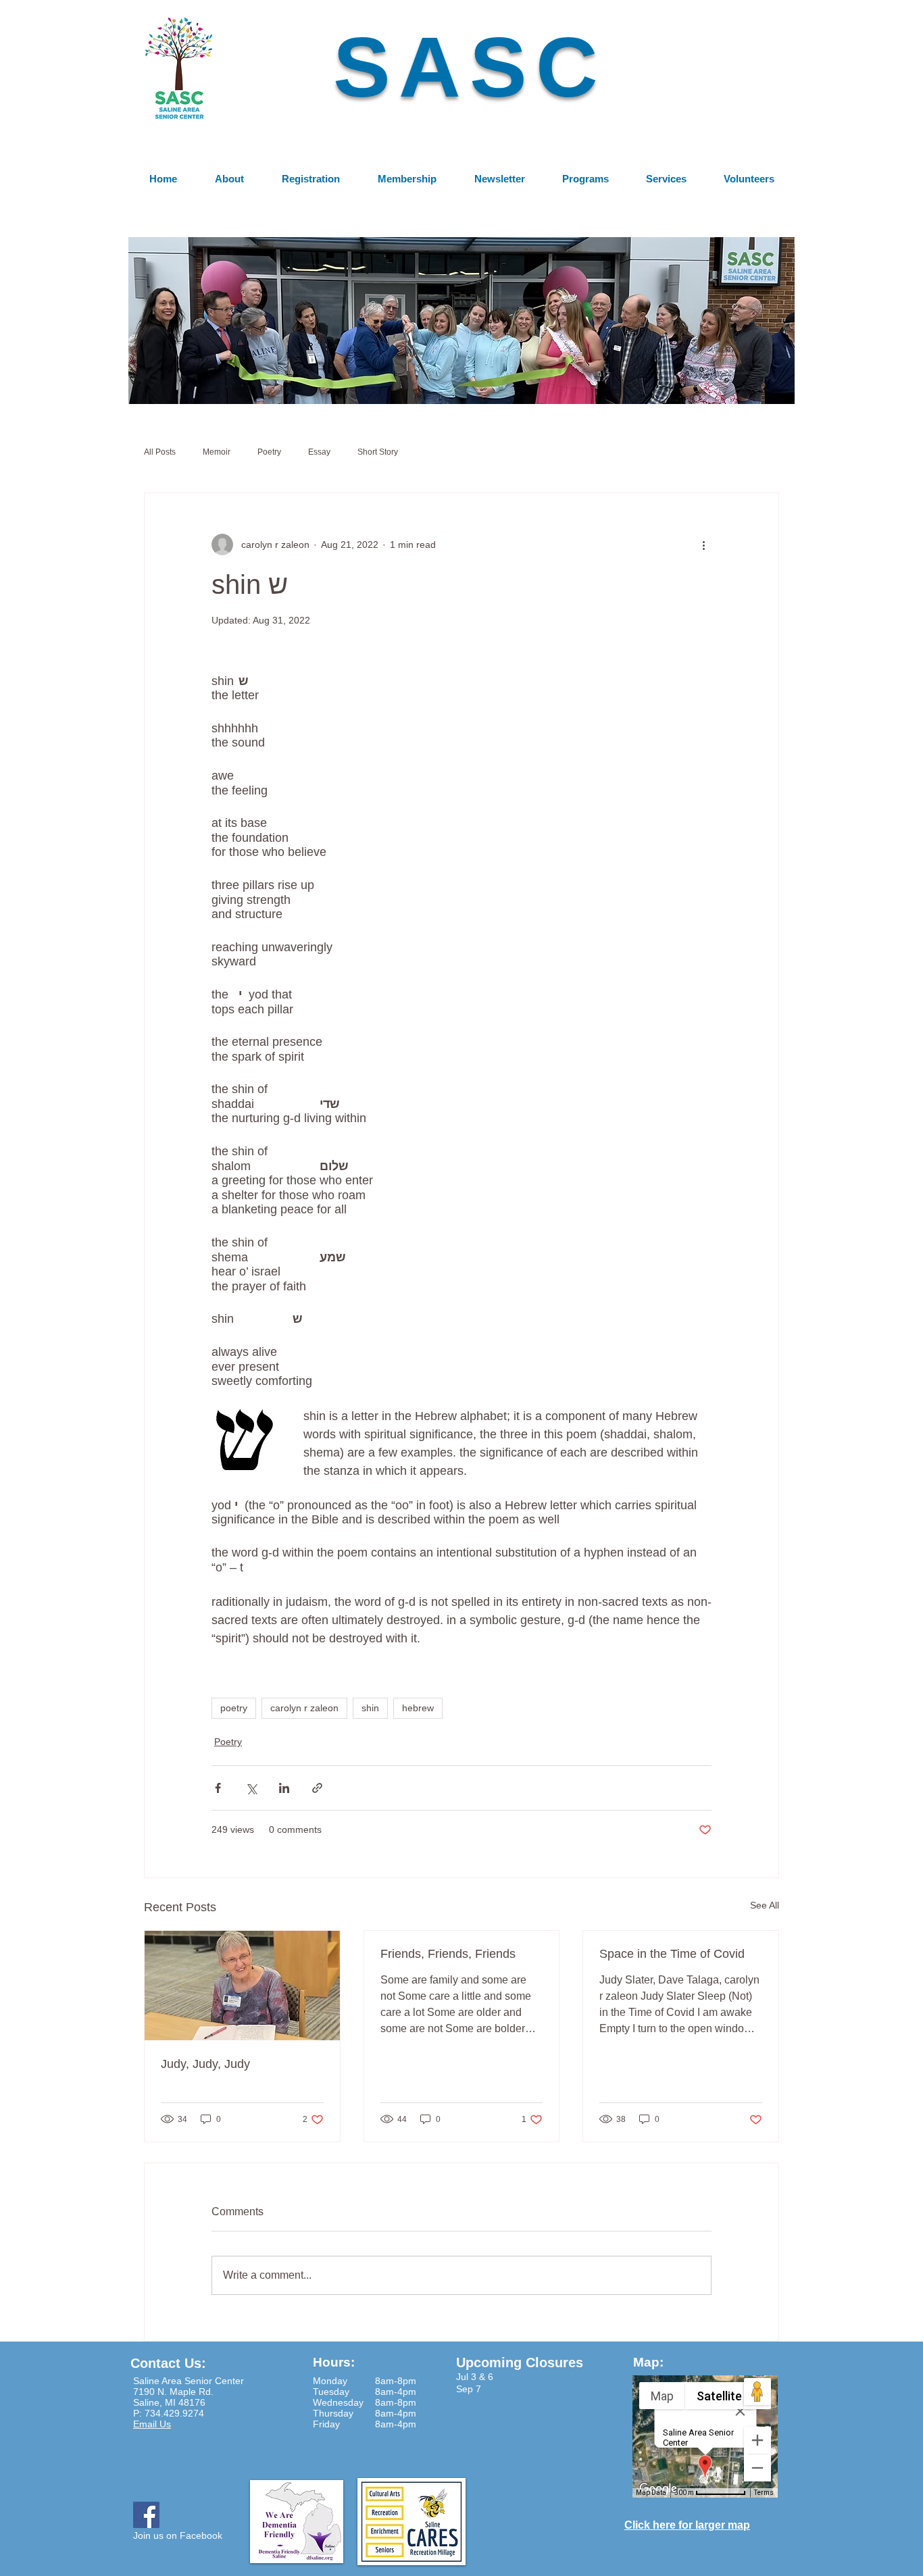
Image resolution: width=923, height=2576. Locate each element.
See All (765, 1905)
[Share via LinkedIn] (284, 1788)
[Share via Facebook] (218, 1788)
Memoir (217, 452)
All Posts (160, 452)
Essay (319, 452)
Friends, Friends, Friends (448, 1954)
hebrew (418, 1708)
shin (370, 1708)
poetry (234, 1708)
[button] (461, 320)
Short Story (378, 452)
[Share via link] (317, 1788)
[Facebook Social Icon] (146, 2515)
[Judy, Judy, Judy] (242, 1986)
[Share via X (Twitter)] (251, 1788)
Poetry (269, 452)
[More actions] (703, 545)
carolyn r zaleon (304, 1708)
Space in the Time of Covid (672, 1954)
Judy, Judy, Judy (205, 2064)
